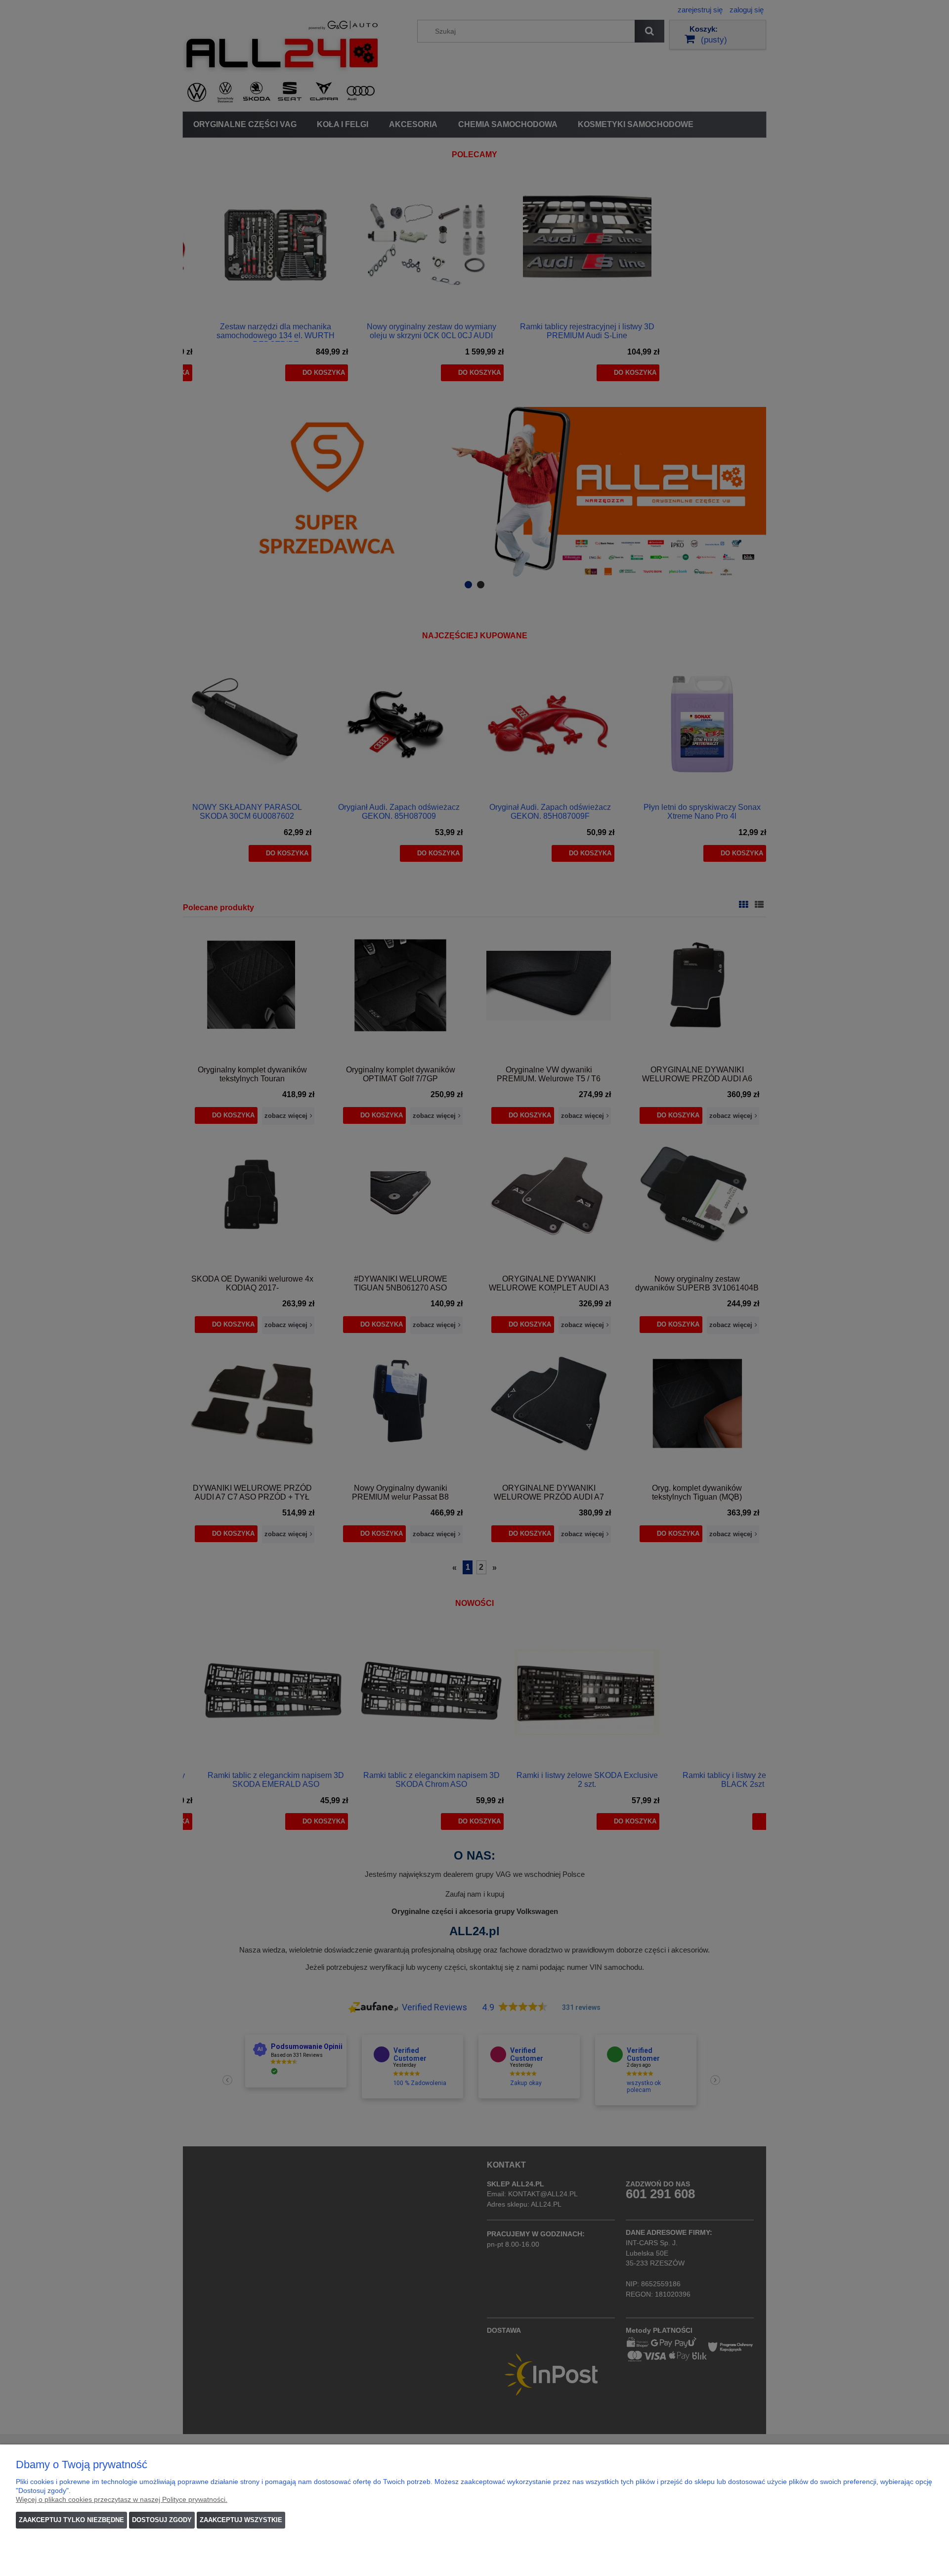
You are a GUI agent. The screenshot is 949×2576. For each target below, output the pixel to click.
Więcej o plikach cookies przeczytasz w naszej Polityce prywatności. (122, 2499)
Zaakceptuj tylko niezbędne (71, 2520)
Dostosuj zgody (162, 2520)
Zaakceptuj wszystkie (241, 2520)
